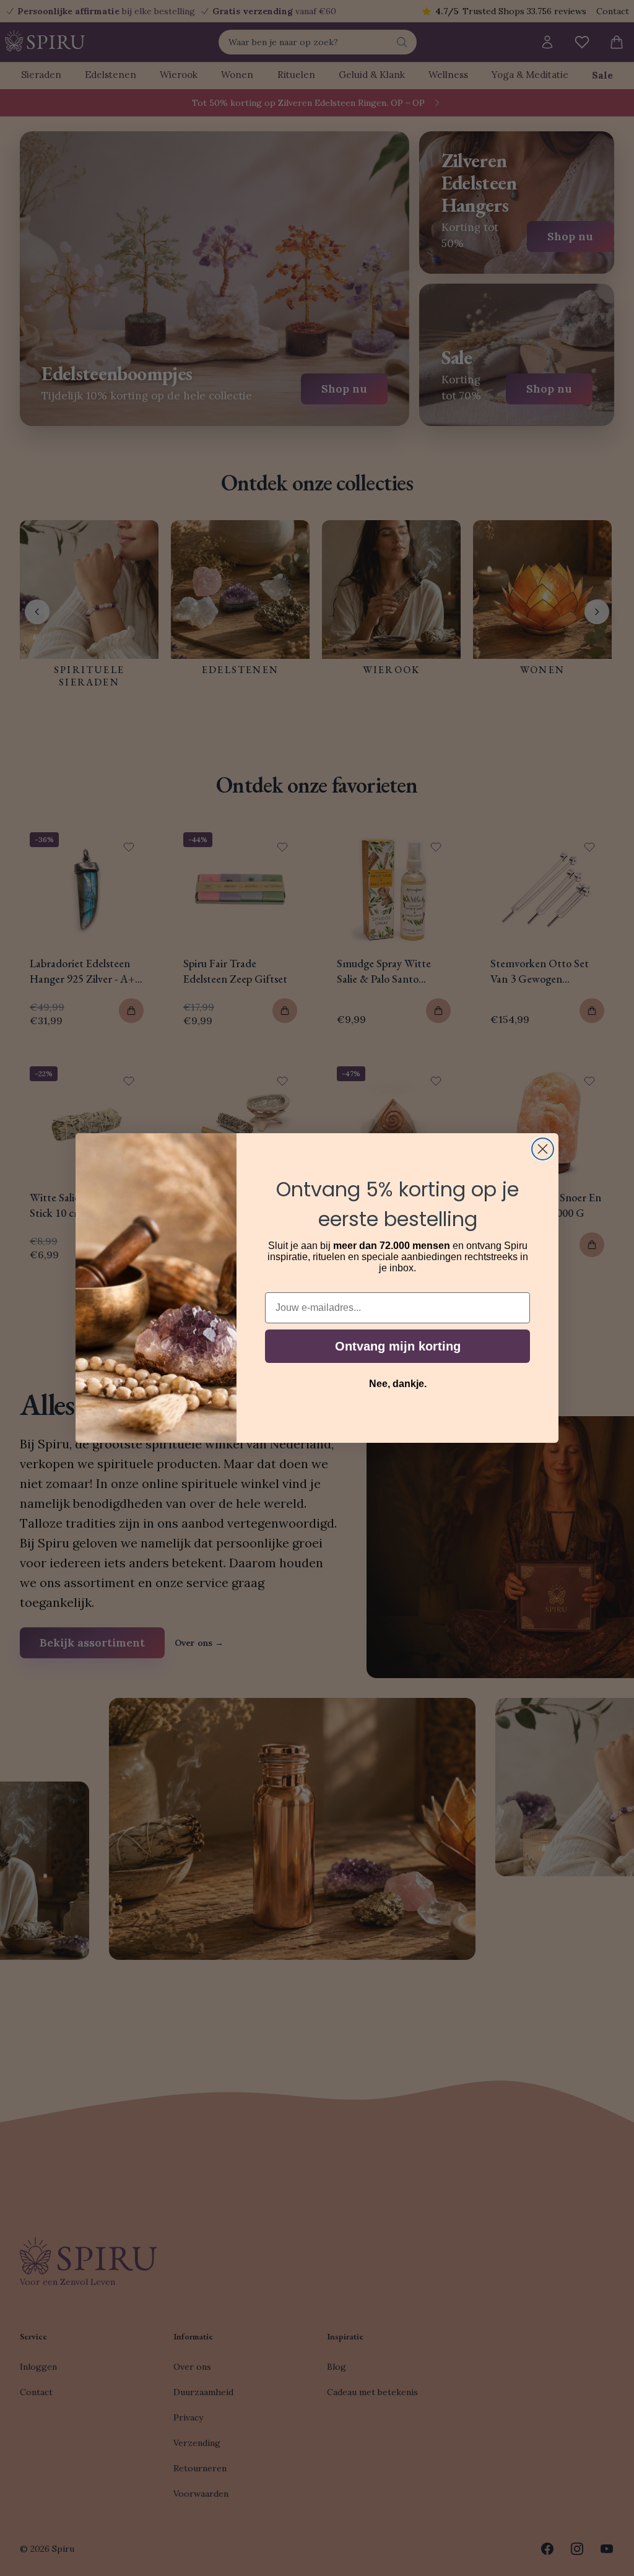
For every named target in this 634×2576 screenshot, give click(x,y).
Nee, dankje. (398, 1384)
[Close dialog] (543, 1149)
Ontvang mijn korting (398, 1346)
